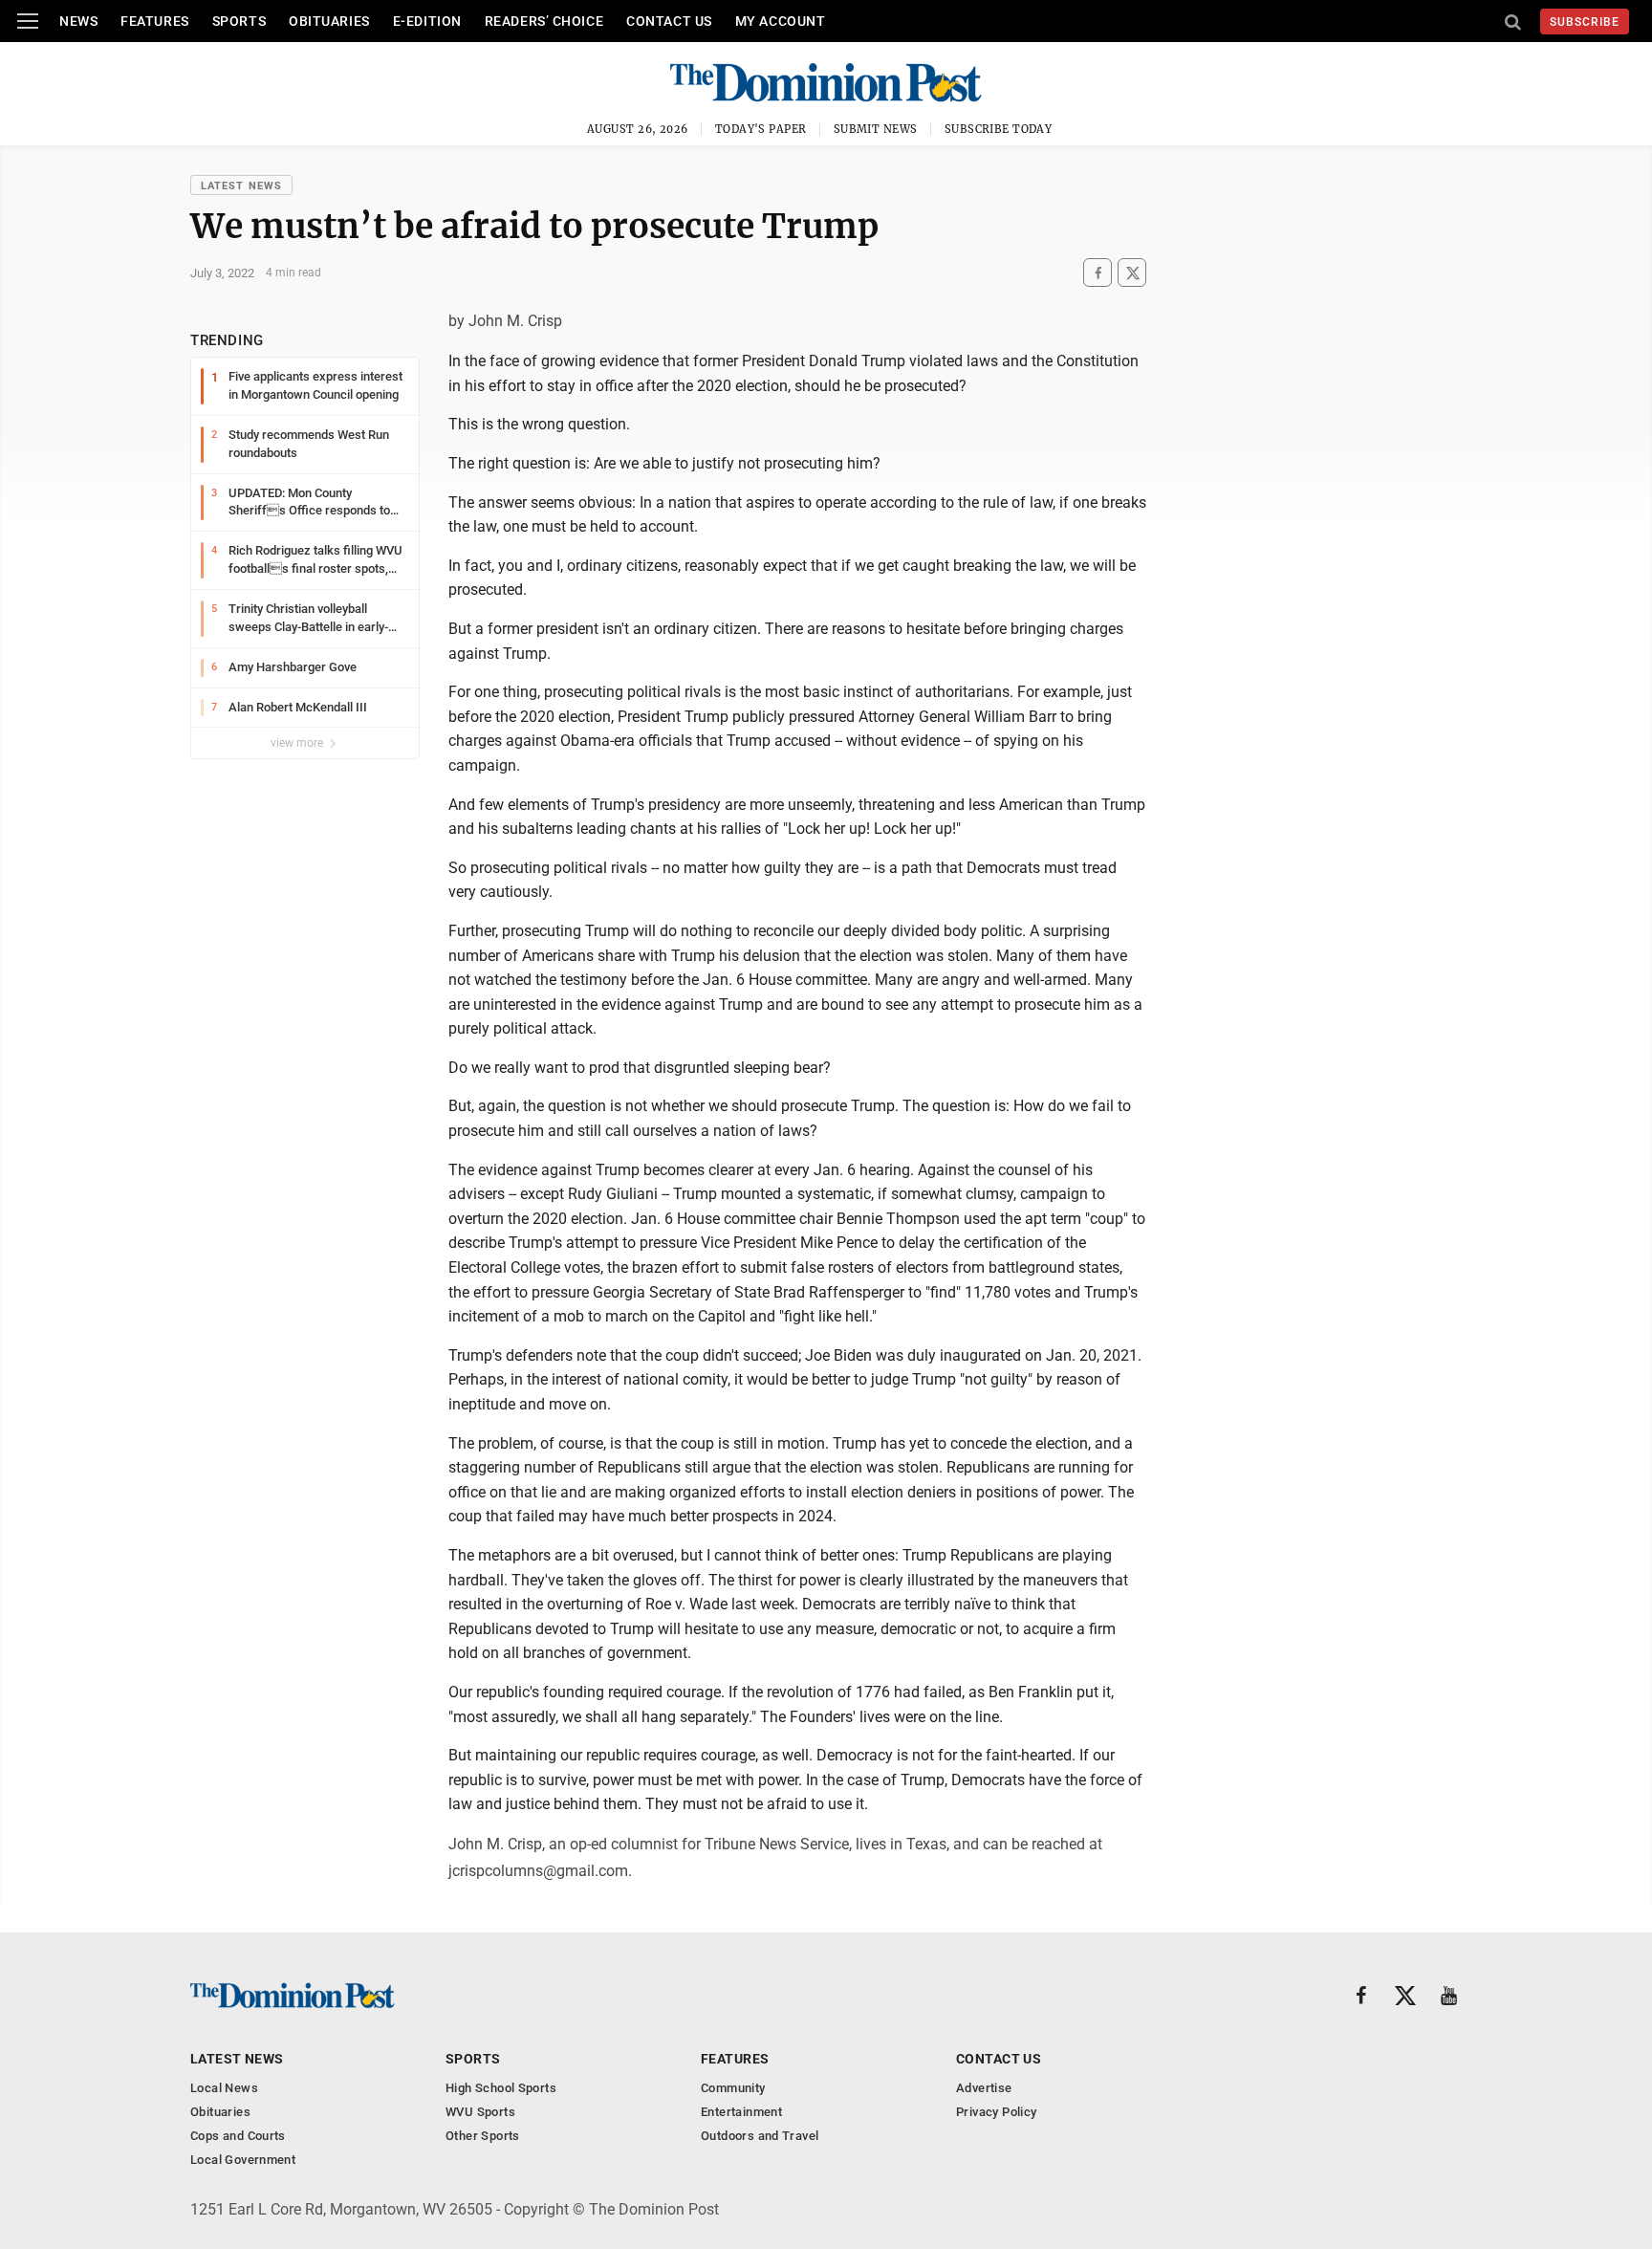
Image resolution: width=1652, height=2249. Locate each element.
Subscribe (1585, 22)
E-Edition (427, 21)
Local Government (243, 2160)
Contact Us (669, 21)
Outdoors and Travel (760, 2136)
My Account (781, 21)
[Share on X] (1132, 273)
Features (154, 21)
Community (733, 2088)
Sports (239, 21)
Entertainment (741, 2112)
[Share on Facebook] (1098, 273)
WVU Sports (480, 2112)
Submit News (876, 129)
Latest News (241, 186)
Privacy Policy (996, 2112)
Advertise (984, 2088)
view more (298, 743)
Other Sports (483, 2136)
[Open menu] (28, 21)
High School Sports (501, 2088)
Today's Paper (761, 129)
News (78, 21)
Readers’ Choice (544, 21)
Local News (224, 2088)
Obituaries (329, 21)
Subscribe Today (999, 129)
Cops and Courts (238, 2136)
